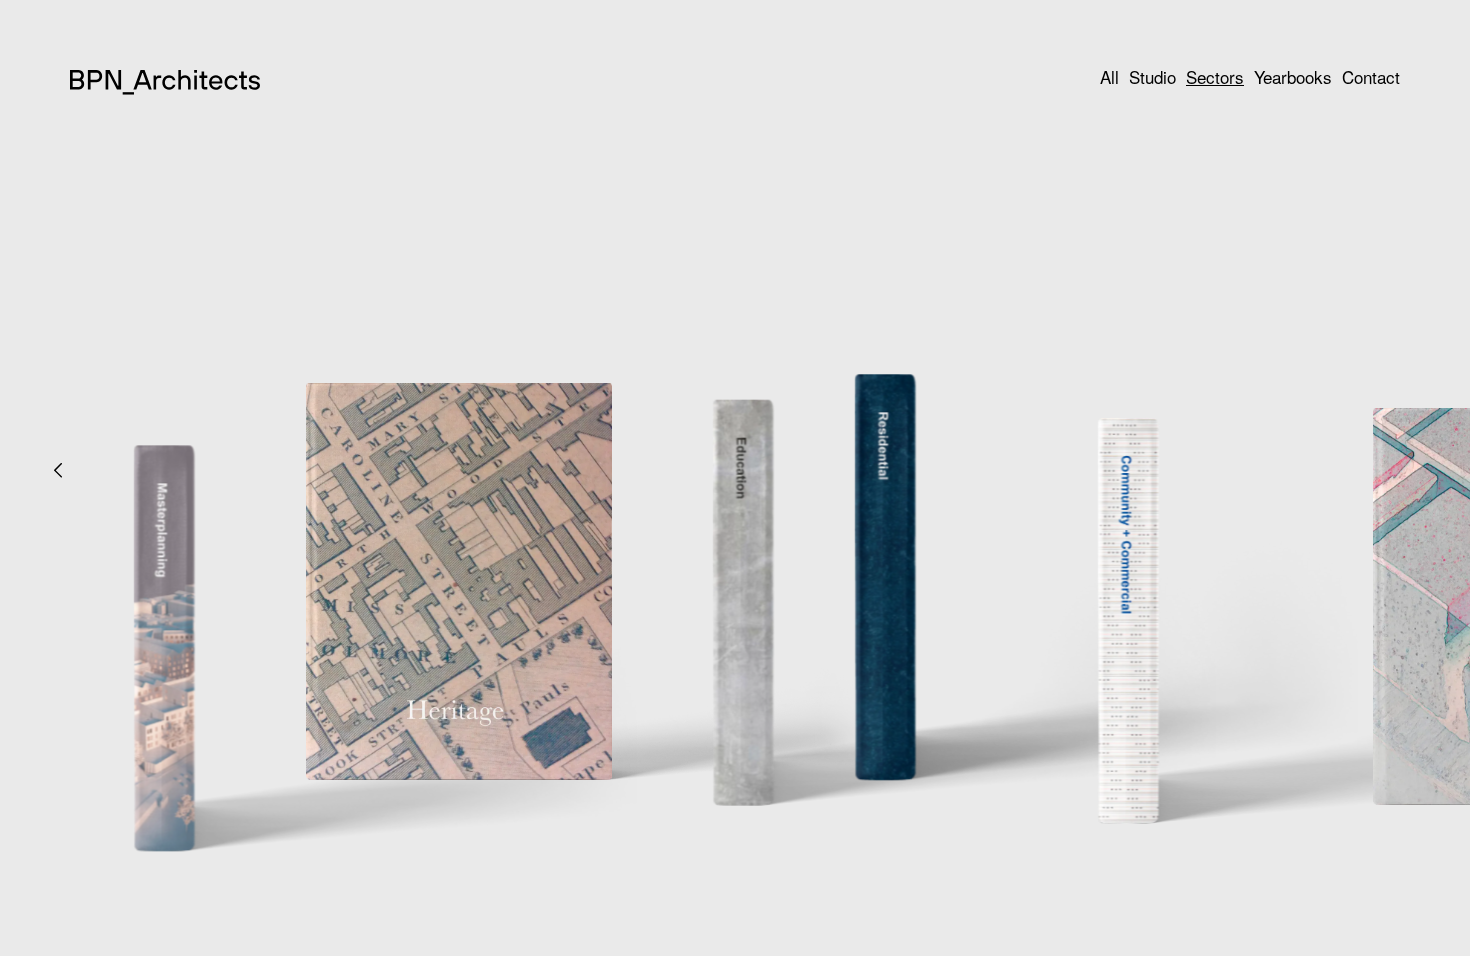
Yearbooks (1293, 76)
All (1109, 76)
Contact (1371, 76)
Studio (1152, 76)
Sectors (1215, 76)
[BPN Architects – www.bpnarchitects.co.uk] (165, 89)
